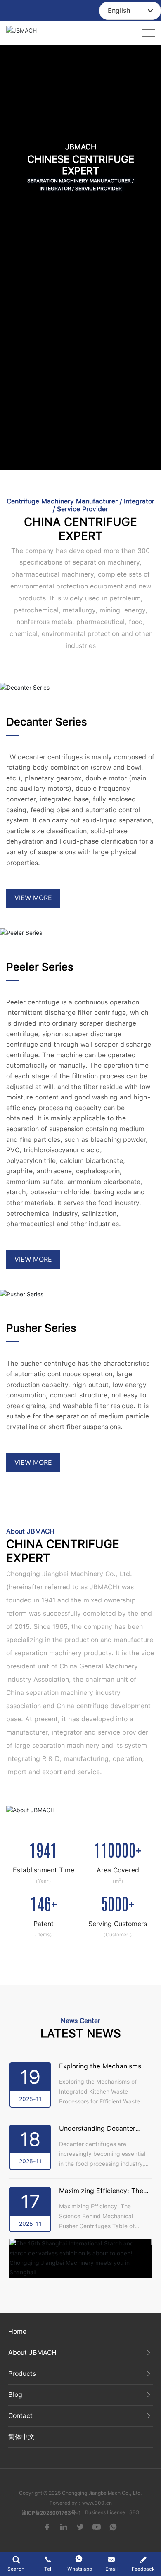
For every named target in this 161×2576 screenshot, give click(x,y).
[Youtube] (97, 2526)
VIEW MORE (33, 898)
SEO (134, 2512)
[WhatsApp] (114, 2526)
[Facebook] (47, 2526)
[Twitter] (80, 2526)
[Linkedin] (64, 2526)
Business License (105, 2512)
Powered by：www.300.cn (81, 2503)
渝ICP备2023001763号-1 (51, 2513)
